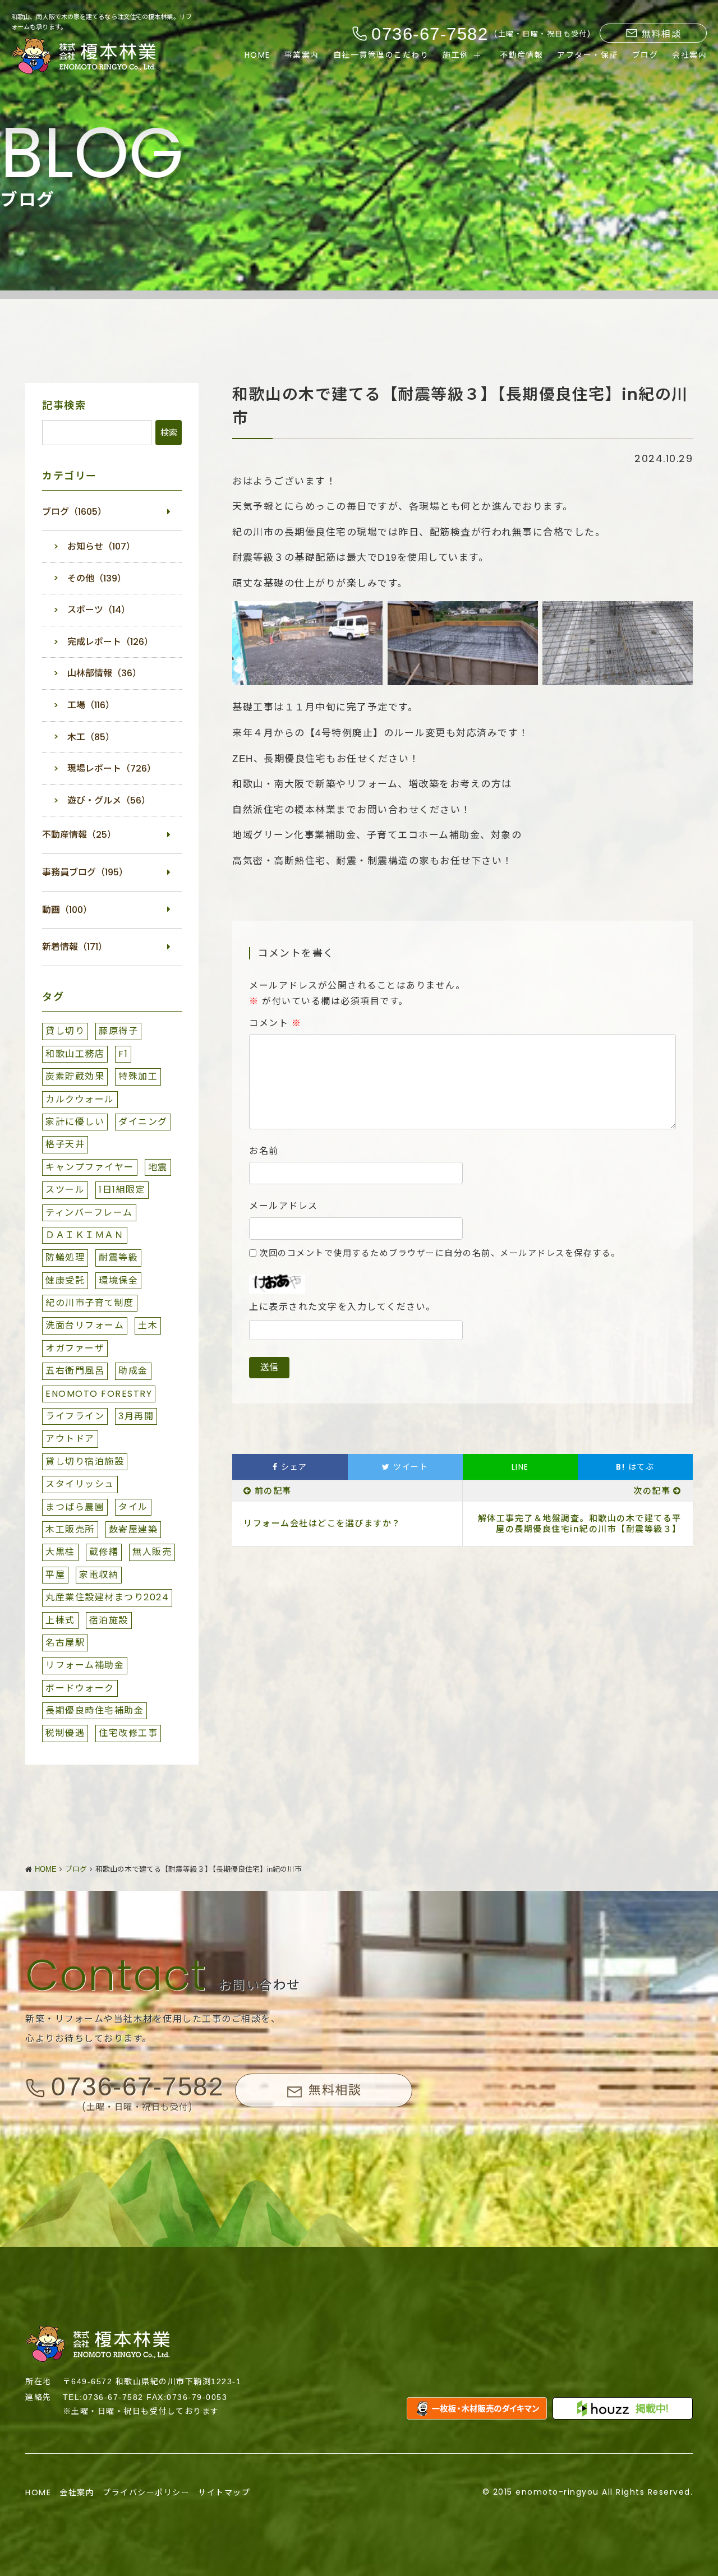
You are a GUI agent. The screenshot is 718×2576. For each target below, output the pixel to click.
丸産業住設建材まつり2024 (107, 1597)
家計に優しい (75, 1122)
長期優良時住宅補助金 (95, 1711)
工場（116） (91, 705)
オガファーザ (75, 1348)
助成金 (133, 1371)
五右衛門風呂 (75, 1371)
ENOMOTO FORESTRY (99, 1394)
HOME (257, 55)
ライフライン (75, 1416)
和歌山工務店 (75, 1054)
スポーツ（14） (99, 610)
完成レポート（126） (110, 642)
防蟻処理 (65, 1257)
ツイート (409, 1467)
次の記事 (652, 1491)
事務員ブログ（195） (85, 872)
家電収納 (99, 1575)
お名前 (264, 1151)
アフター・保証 (588, 55)
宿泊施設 (109, 1620)
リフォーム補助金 (85, 1665)
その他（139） (97, 578)
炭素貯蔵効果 (75, 1076)
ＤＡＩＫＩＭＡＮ (85, 1235)
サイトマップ (224, 2492)
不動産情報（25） (79, 835)
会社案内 (689, 55)
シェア (293, 1467)
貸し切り (65, 1031)
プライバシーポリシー (146, 2492)
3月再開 (136, 1416)
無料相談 (661, 34)
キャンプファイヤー (90, 1167)
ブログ (645, 55)
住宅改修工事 (128, 1733)
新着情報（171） (75, 947)
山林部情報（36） (104, 673)
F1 (123, 1054)
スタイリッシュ (80, 1484)
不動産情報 (522, 55)
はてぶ (635, 1467)
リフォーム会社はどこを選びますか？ (322, 1523)
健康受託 (65, 1280)
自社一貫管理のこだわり (381, 55)
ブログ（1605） (74, 512)
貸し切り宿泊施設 (85, 1462)
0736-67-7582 (137, 2086)
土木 (148, 1325)
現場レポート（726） (112, 768)
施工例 (456, 55)
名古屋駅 (65, 1643)
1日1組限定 (122, 1190)
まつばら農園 (75, 1507)
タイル (133, 1507)
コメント (275, 1023)
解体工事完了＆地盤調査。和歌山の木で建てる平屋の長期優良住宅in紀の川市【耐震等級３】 (580, 1524)
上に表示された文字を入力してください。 (342, 1307)
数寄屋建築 (134, 1529)
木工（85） (91, 737)
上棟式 (60, 1620)
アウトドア (70, 1439)
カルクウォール (80, 1099)
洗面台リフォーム (85, 1325)
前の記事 (273, 1491)
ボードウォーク (80, 1688)
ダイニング (143, 1122)
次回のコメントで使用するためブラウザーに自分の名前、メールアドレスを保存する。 (440, 1253)
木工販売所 (70, 1529)
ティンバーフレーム (89, 1213)
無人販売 (152, 1552)
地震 (158, 1167)
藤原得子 (118, 1031)
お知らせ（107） (101, 546)
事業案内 (302, 55)
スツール (65, 1190)
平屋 (55, 1575)
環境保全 (118, 1280)
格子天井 (65, 1144)
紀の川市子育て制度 (90, 1303)
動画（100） (67, 910)
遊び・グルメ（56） (109, 800)
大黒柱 (60, 1552)
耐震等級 (118, 1257)
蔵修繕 (104, 1552)
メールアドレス (284, 1206)
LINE (520, 1467)
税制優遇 (65, 1733)
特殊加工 (138, 1076)
